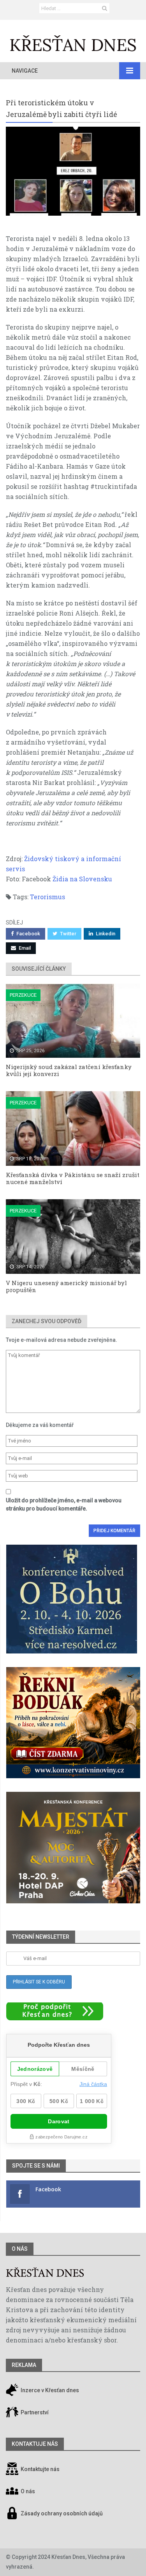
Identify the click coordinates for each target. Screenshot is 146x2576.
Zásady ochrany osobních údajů (62, 2514)
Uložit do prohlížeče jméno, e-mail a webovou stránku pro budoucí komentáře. (64, 1504)
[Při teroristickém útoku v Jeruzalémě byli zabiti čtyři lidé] (73, 171)
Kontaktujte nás (40, 2470)
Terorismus (47, 897)
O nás (20, 2249)
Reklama (24, 2365)
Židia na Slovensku (82, 879)
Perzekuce (23, 995)
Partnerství (34, 2413)
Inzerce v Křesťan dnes (49, 2391)
